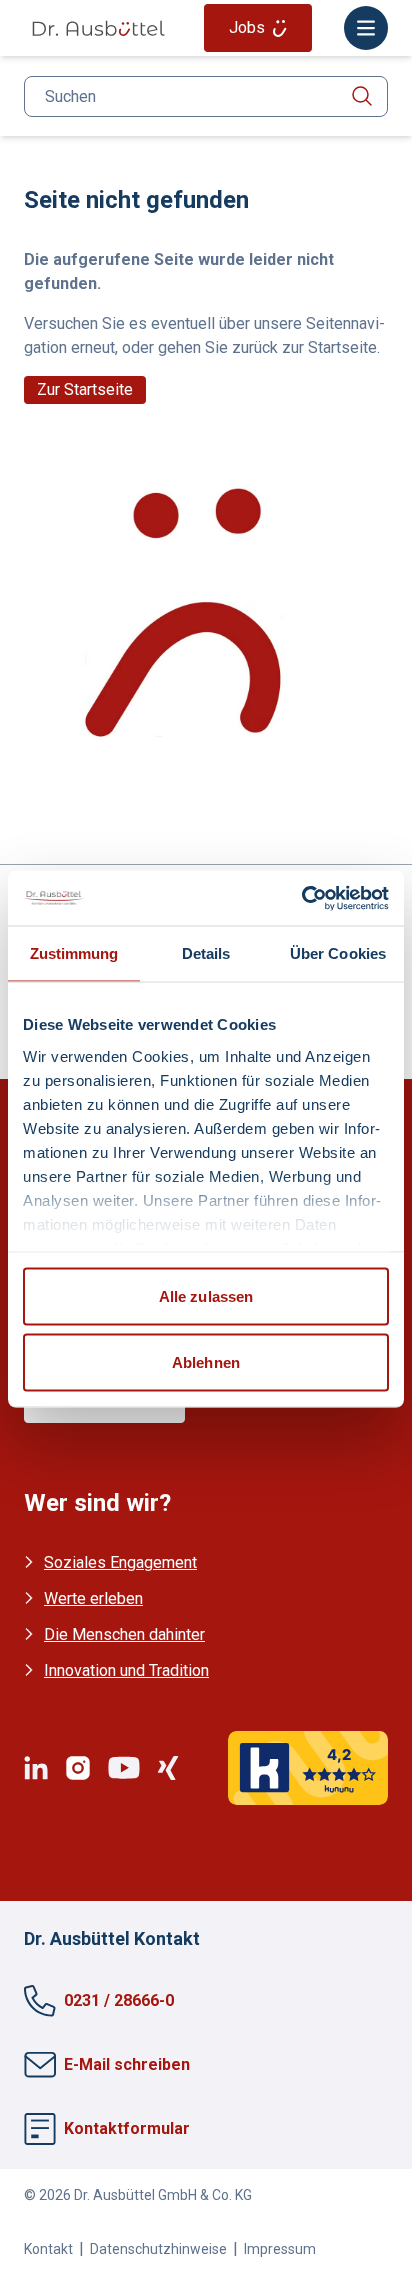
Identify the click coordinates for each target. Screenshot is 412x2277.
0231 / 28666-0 (119, 2000)
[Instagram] (78, 1768)
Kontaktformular (127, 2129)
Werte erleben (93, 1598)
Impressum (280, 2249)
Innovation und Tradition (126, 1670)
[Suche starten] (362, 96)
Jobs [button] (247, 27)
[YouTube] (124, 1768)
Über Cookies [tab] (338, 953)
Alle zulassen (206, 1296)
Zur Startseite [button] (85, 389)
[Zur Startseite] (98, 28)
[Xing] (168, 1768)
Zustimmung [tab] (74, 953)
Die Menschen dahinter (124, 1634)
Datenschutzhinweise (158, 2249)
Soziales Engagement (120, 1562)
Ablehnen (206, 1361)
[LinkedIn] (36, 1768)
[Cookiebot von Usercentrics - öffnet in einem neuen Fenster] (301, 898)
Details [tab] (206, 953)
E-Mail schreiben (127, 2065)
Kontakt (48, 2249)
